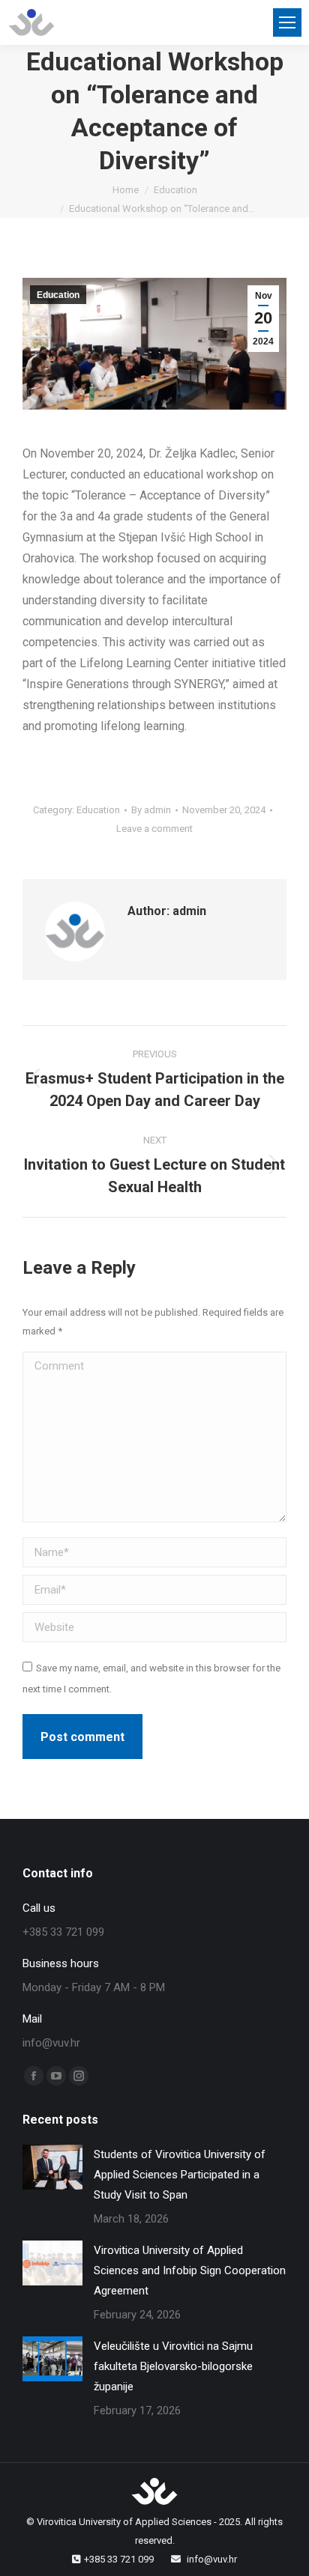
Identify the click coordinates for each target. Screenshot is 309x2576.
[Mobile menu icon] (287, 22)
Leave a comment (154, 829)
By (151, 810)
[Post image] (52, 2167)
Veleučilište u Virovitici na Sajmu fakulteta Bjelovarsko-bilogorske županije (173, 2366)
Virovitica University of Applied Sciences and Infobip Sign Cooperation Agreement (190, 2270)
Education (58, 295)
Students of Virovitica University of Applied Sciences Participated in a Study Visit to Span (180, 2175)
